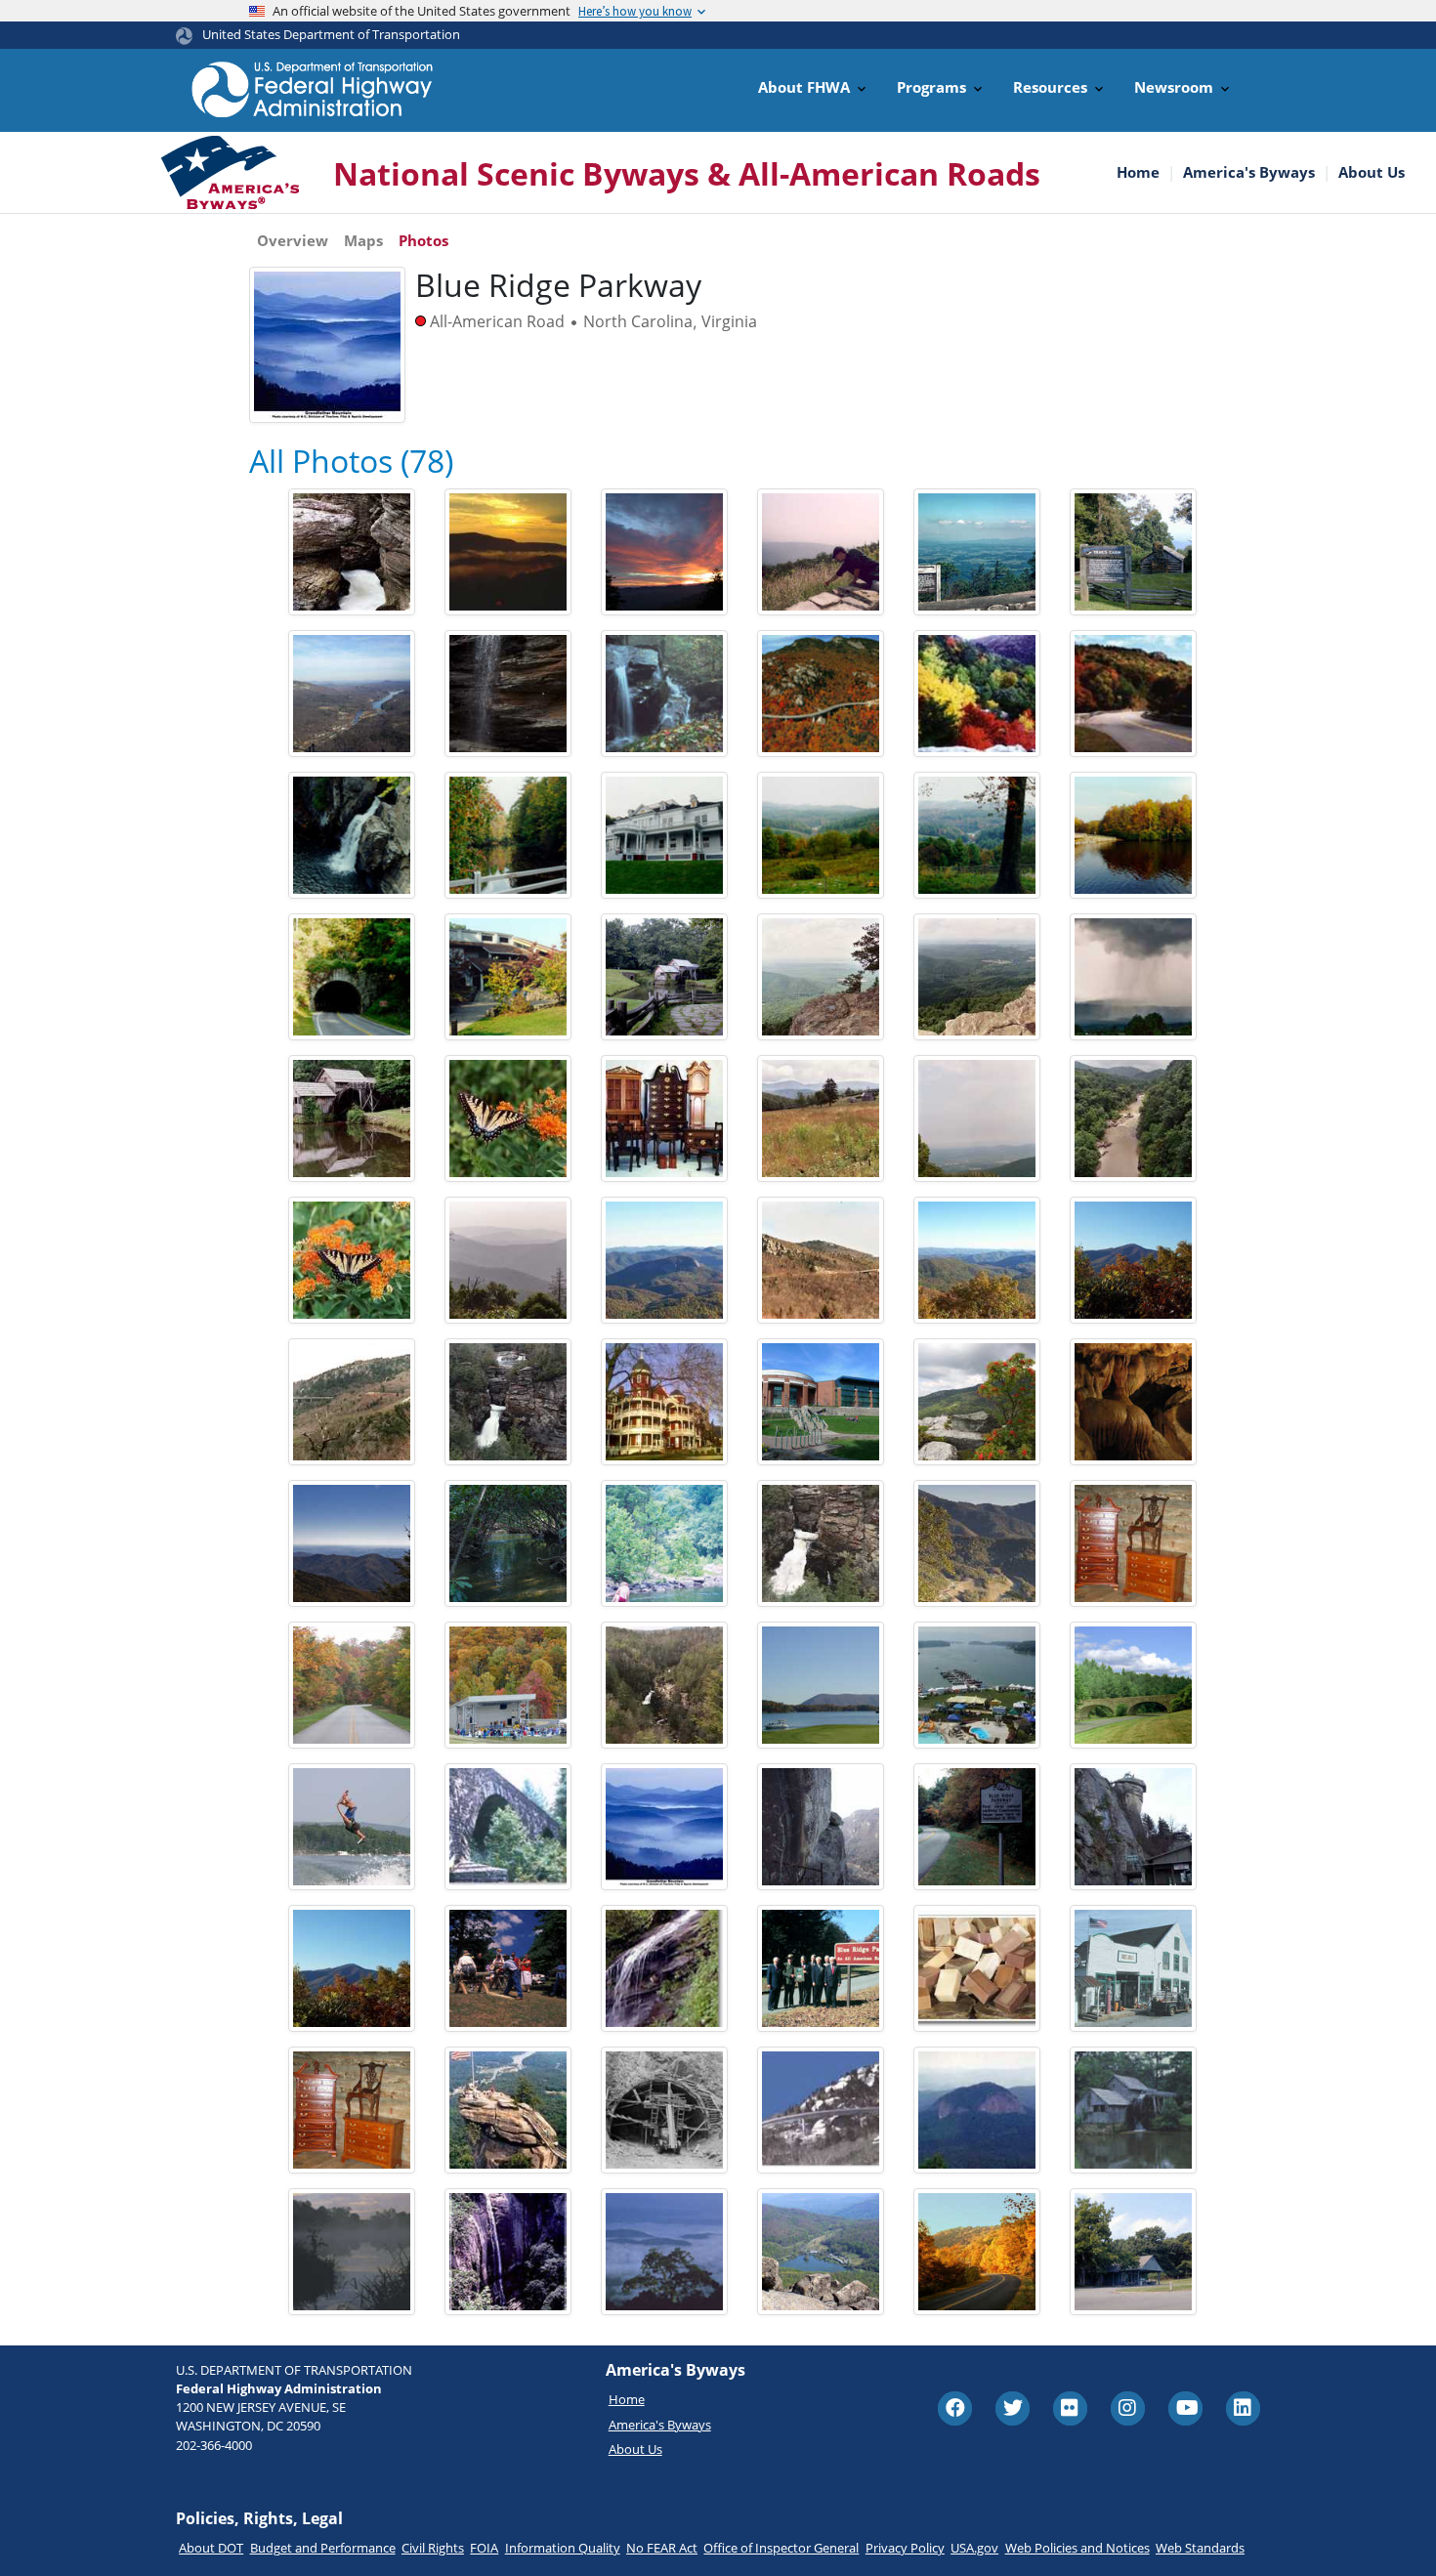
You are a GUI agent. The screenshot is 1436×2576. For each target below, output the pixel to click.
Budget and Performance (323, 2548)
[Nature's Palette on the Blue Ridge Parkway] (977, 2252)
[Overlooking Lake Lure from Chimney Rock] (352, 694)
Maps (363, 240)
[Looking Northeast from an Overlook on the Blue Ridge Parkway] (977, 1119)
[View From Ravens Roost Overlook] (977, 977)
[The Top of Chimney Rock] (508, 2110)
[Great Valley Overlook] (977, 552)
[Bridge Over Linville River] (508, 1827)
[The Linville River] (508, 835)
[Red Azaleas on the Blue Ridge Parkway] (977, 1402)
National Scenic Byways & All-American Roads (687, 173)
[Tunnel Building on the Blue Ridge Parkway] (664, 2110)
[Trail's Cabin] (1133, 552)
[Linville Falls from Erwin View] (664, 1685)
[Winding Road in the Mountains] (977, 1543)
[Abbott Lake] (352, 2252)
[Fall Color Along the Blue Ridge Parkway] (977, 694)
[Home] (313, 89)
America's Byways (1249, 172)
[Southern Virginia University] (664, 1402)
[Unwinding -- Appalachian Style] (664, 1543)
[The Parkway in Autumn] (1133, 694)
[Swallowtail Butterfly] (352, 1260)
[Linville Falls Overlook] (352, 835)
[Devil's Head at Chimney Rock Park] (821, 1827)
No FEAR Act (662, 2548)
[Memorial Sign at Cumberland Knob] (977, 1827)
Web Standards (1200, 2548)
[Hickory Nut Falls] (508, 2252)
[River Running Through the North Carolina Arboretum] (508, 1543)
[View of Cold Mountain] (352, 1968)
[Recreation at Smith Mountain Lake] (977, 1685)
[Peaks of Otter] (821, 2252)
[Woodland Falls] (664, 694)
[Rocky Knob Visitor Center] (1133, 2252)
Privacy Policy (905, 2548)
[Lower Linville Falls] (352, 552)
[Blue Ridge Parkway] (508, 1260)
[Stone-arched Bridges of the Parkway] (1133, 1685)
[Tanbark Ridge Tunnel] (352, 977)
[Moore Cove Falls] (508, 694)
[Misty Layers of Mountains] (664, 1827)
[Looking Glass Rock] (977, 2110)
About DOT (211, 2548)
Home (1138, 172)
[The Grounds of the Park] (821, 835)
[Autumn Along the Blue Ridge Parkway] (352, 1685)
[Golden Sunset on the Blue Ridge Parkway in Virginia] (508, 552)
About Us (1372, 172)
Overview (293, 240)
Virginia (729, 321)
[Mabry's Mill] (1133, 2110)
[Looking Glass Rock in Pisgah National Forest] (664, 1260)
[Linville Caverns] (1133, 1402)
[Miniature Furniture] (664, 1119)
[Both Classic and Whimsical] (1133, 1543)
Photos (423, 240)
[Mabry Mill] (664, 977)
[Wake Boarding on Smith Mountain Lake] (352, 1827)
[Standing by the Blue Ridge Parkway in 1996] (821, 1968)
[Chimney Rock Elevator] (1133, 1827)
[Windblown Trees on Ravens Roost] (821, 977)
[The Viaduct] (821, 2110)
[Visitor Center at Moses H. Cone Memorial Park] (664, 835)
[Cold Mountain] (1133, 1260)
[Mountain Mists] (664, 2252)
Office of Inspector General (781, 2548)
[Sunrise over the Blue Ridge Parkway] (664, 552)
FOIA (484, 2548)
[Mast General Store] (1133, 1968)
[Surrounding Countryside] (977, 835)
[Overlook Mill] (977, 1260)
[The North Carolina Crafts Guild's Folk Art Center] (508, 977)
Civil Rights (433, 2548)
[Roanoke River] (1133, 1119)
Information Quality (563, 2548)
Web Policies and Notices (1077, 2548)
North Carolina (638, 321)
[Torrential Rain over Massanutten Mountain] (1133, 977)
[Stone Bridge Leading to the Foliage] (1133, 835)
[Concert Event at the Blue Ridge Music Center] (508, 1685)
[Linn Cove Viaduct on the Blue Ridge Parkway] (821, 1260)
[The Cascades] (664, 1968)
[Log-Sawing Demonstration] (508, 1968)
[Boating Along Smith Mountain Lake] (821, 1685)
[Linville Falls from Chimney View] (508, 1402)
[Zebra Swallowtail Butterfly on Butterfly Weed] (508, 1119)
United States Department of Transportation (331, 34)
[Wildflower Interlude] (821, 552)
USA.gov (974, 2548)
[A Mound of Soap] (977, 1968)
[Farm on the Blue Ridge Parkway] (821, 1119)
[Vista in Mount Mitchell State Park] (352, 1543)
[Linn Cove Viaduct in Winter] (352, 1402)
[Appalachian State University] (821, 1402)
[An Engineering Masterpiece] (821, 694)
